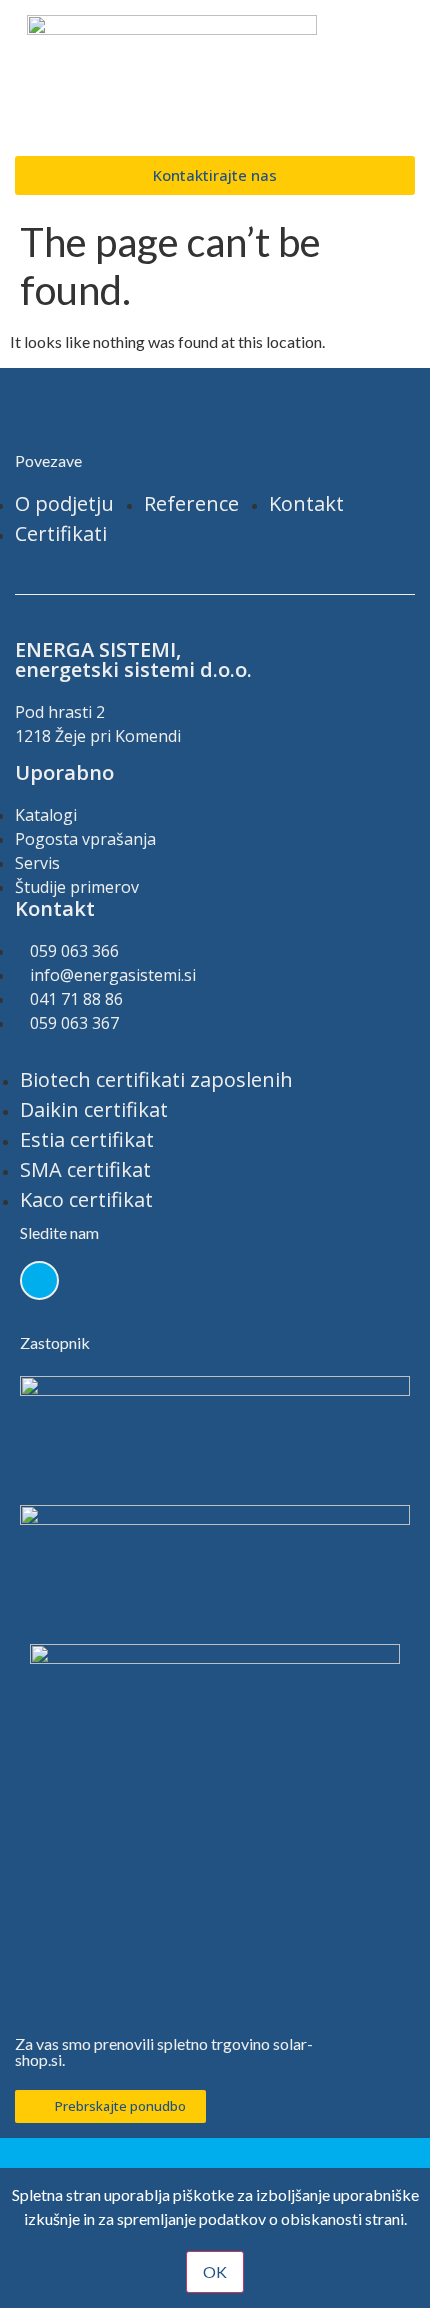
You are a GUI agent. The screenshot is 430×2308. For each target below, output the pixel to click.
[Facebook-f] (39, 1280)
